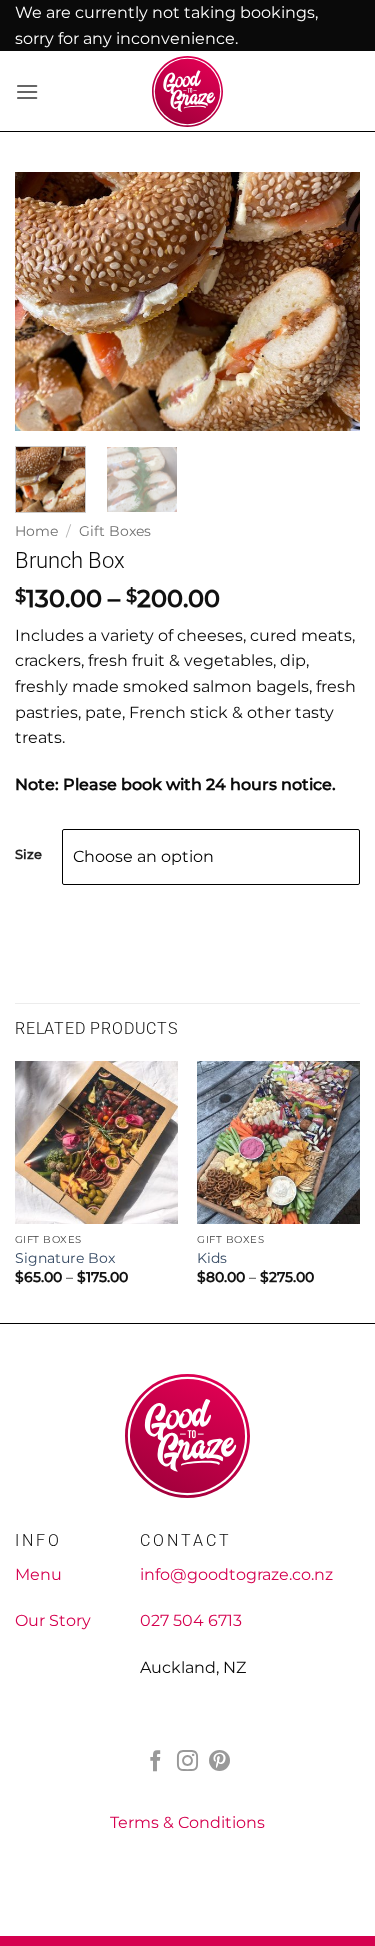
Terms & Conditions (187, 1822)
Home (36, 531)
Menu (38, 1574)
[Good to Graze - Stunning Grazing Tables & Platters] (187, 91)
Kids (212, 1258)
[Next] (328, 302)
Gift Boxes (115, 531)
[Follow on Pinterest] (219, 1762)
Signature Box (65, 1258)
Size (28, 855)
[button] (27, 91)
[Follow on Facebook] (155, 1762)
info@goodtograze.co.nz (236, 1574)
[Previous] (47, 302)
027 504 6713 (191, 1620)
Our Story (53, 1620)
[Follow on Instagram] (187, 1762)
